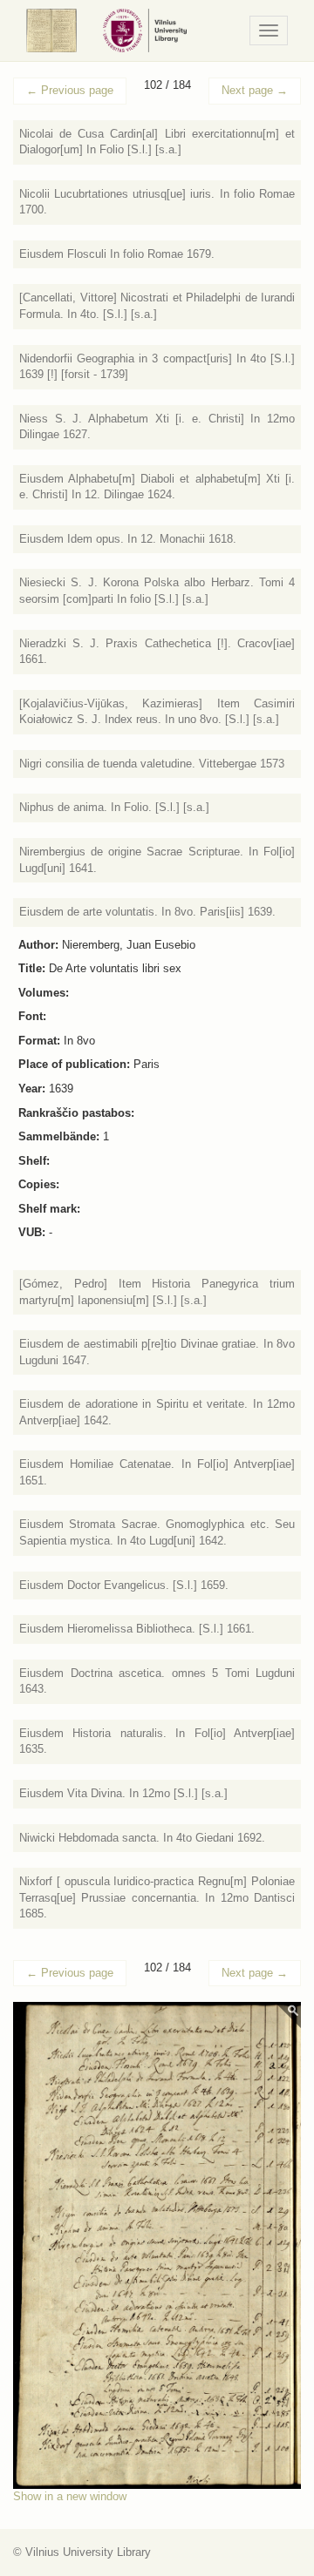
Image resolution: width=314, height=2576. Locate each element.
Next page (255, 90)
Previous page (70, 90)
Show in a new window (70, 2496)
